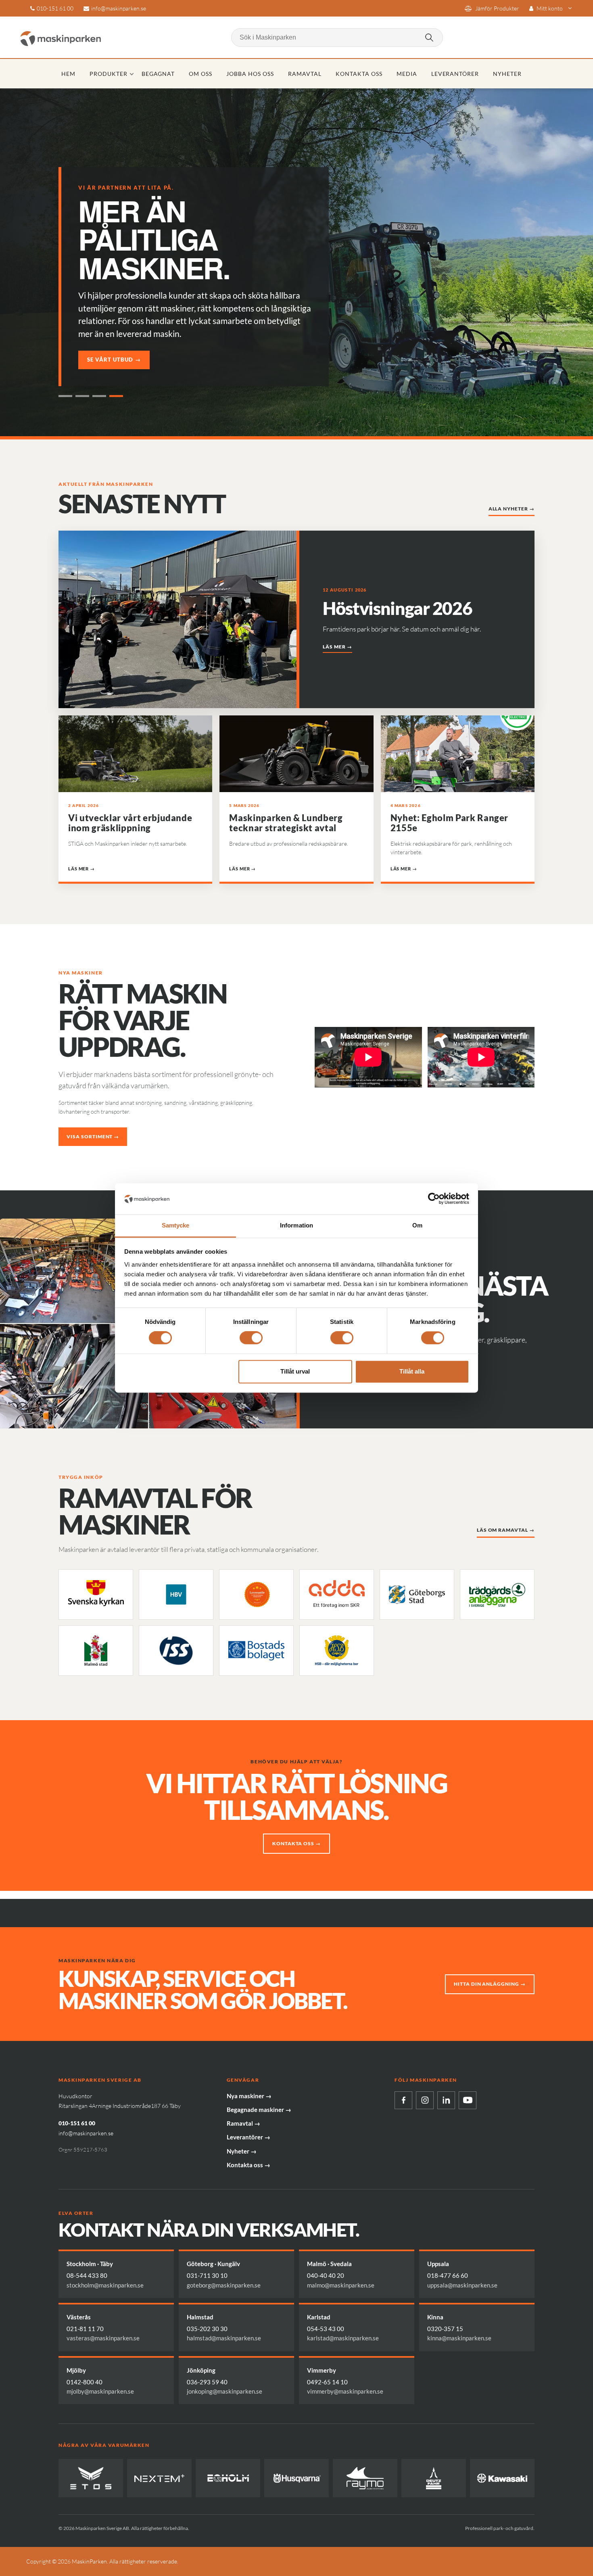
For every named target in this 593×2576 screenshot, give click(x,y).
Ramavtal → (243, 2123)
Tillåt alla (412, 1371)
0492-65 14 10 (327, 2382)
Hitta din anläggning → (490, 1984)
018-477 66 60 (448, 2275)
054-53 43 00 (326, 2329)
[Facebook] (403, 2100)
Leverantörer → (248, 2137)
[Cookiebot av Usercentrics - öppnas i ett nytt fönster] (434, 1199)
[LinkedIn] (446, 2100)
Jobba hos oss (250, 74)
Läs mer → (337, 647)
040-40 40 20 (326, 2275)
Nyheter (507, 74)
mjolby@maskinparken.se (100, 2391)
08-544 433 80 (87, 2275)
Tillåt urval (295, 1371)
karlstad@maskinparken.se (343, 2338)
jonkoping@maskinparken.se (224, 2391)
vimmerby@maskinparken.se (345, 2391)
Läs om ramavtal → (506, 1530)
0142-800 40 (85, 2382)
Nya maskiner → (249, 2096)
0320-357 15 (445, 2329)
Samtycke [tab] (176, 1225)
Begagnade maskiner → (259, 2110)
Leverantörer (455, 74)
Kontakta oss (359, 74)
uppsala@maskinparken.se (462, 2285)
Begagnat (158, 74)
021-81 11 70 (85, 2329)
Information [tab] (296, 1225)
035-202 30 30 (207, 2329)
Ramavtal (305, 74)
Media (407, 74)
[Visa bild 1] (65, 396)
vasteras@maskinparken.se (103, 2338)
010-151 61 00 (55, 8)
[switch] (251, 1338)
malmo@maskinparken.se (341, 2285)
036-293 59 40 (207, 2382)
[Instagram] (425, 2100)
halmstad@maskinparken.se (224, 2338)
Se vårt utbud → (114, 360)
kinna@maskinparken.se (459, 2338)
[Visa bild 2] (82, 396)
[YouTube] (468, 2100)
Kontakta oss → (296, 1843)
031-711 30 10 (207, 2275)
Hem (68, 74)
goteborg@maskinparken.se (224, 2285)
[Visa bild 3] (99, 396)
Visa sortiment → (93, 1136)
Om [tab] (417, 1225)
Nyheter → (242, 2151)
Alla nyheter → (512, 509)
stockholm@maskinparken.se (105, 2285)
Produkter (109, 74)
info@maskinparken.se (119, 8)
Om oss (200, 74)
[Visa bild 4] (116, 396)
